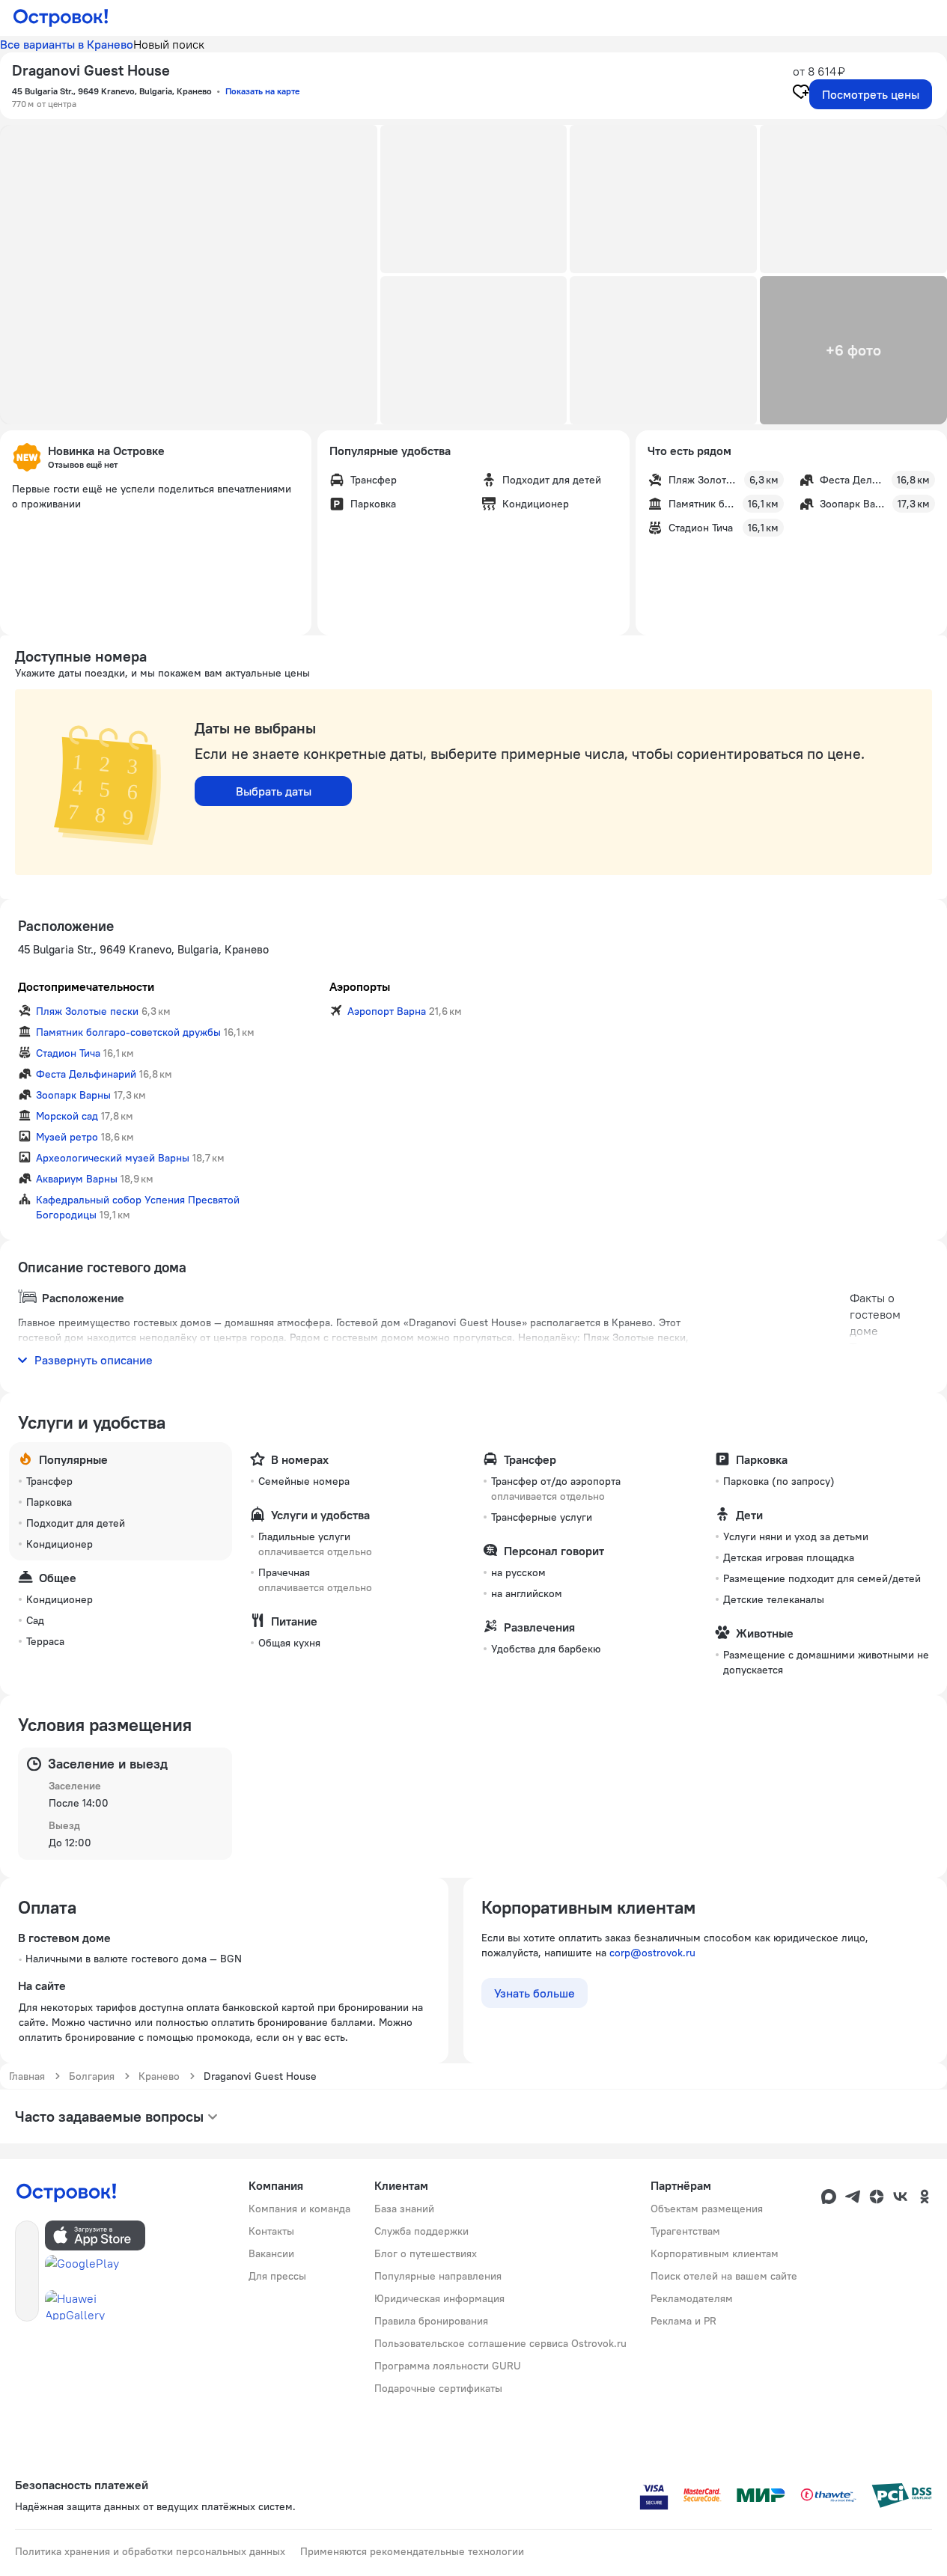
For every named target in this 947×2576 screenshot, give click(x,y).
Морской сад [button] (67, 1116)
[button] (189, 275)
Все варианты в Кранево (67, 44)
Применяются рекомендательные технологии (412, 2551)
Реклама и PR (683, 2321)
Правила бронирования (431, 2321)
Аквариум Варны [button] (77, 1179)
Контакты (271, 2231)
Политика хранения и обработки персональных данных (150, 2551)
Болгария (92, 2076)
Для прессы (277, 2276)
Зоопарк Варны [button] (73, 1095)
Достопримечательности (86, 986)
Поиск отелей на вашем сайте (724, 2276)
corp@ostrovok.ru (652, 1953)
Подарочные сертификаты (438, 2388)
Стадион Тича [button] (68, 1053)
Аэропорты (360, 986)
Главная (27, 2076)
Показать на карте (262, 91)
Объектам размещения (707, 2209)
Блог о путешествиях (426, 2253)
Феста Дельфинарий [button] (86, 1074)
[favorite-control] (801, 94)
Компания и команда (299, 2209)
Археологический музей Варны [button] (113, 1158)
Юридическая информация (439, 2298)
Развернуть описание (94, 1360)
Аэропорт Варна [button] (387, 1011)
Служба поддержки (421, 2231)
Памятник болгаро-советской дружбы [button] (128, 1032)
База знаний (404, 2209)
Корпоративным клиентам (715, 2253)
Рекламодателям (692, 2298)
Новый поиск (169, 44)
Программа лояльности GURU (448, 2366)
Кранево (159, 2076)
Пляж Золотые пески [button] (87, 1011)
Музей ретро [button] (67, 1137)
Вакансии (271, 2253)
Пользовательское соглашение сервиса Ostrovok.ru (500, 2343)
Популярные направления (438, 2276)
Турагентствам (685, 2231)
